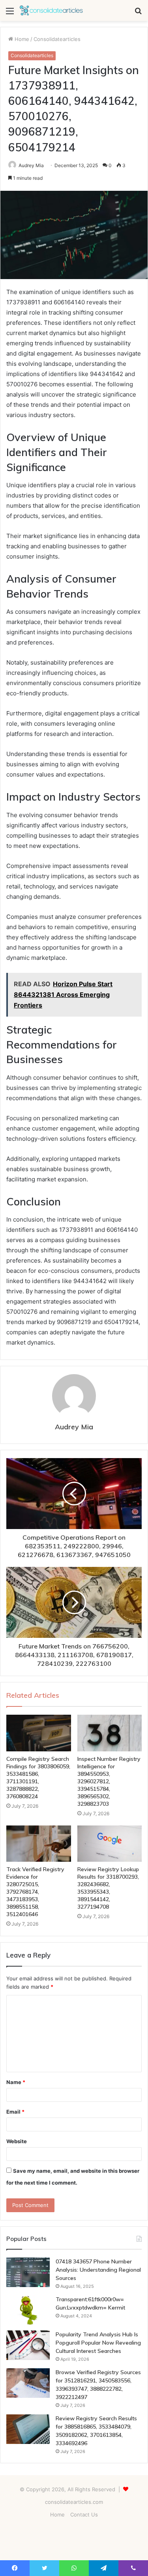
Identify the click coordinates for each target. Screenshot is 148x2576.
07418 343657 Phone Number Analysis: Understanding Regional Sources (98, 2270)
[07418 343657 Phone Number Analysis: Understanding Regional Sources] (28, 2272)
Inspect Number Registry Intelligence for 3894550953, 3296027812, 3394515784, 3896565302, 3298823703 (109, 1781)
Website (17, 2141)
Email (15, 2112)
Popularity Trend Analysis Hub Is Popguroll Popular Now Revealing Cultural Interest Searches (98, 2343)
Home (21, 39)
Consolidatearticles (57, 39)
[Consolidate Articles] (51, 10)
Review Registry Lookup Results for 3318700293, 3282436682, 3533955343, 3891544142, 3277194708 (108, 1888)
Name (16, 2082)
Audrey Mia (31, 165)
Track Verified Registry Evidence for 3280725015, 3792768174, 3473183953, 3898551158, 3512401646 (35, 1892)
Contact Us (84, 2515)
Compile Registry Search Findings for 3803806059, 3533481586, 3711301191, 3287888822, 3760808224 (38, 1778)
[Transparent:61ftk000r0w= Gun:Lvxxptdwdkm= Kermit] (28, 2310)
